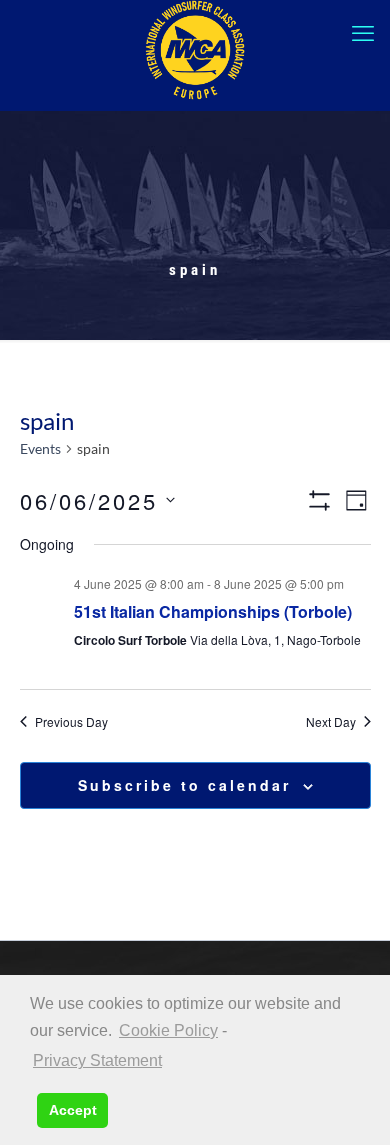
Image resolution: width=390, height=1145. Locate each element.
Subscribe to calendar (184, 785)
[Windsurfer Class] (195, 50)
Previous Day (71, 722)
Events (40, 448)
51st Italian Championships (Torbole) (213, 611)
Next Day (331, 722)
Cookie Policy (168, 1030)
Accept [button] (73, 1110)
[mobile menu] (363, 33)
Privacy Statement (97, 1060)
